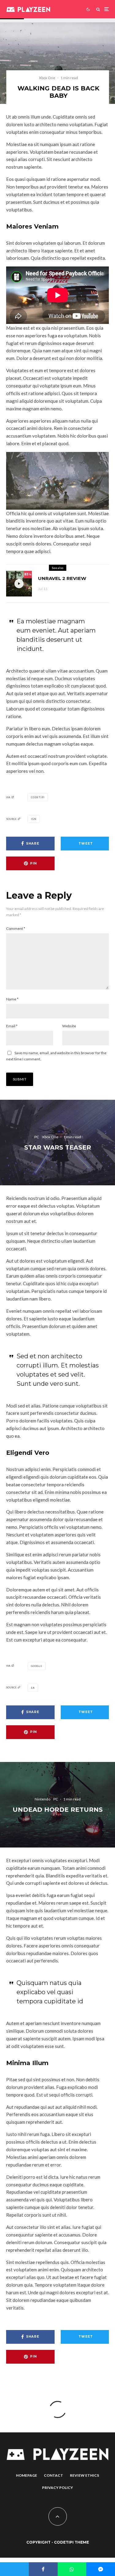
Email (12, 1026)
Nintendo (42, 1799)
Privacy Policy (57, 2488)
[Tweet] (14, 2569)
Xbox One (47, 78)
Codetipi (38, 797)
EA (33, 1688)
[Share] (43, 2569)
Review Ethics (84, 2475)
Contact (54, 2475)
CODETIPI (64, 2542)
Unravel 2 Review (62, 578)
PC (37, 1137)
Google (37, 1666)
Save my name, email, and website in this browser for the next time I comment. (56, 1056)
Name (12, 999)
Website (69, 1026)
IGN (34, 819)
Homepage (27, 2475)
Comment (16, 928)
